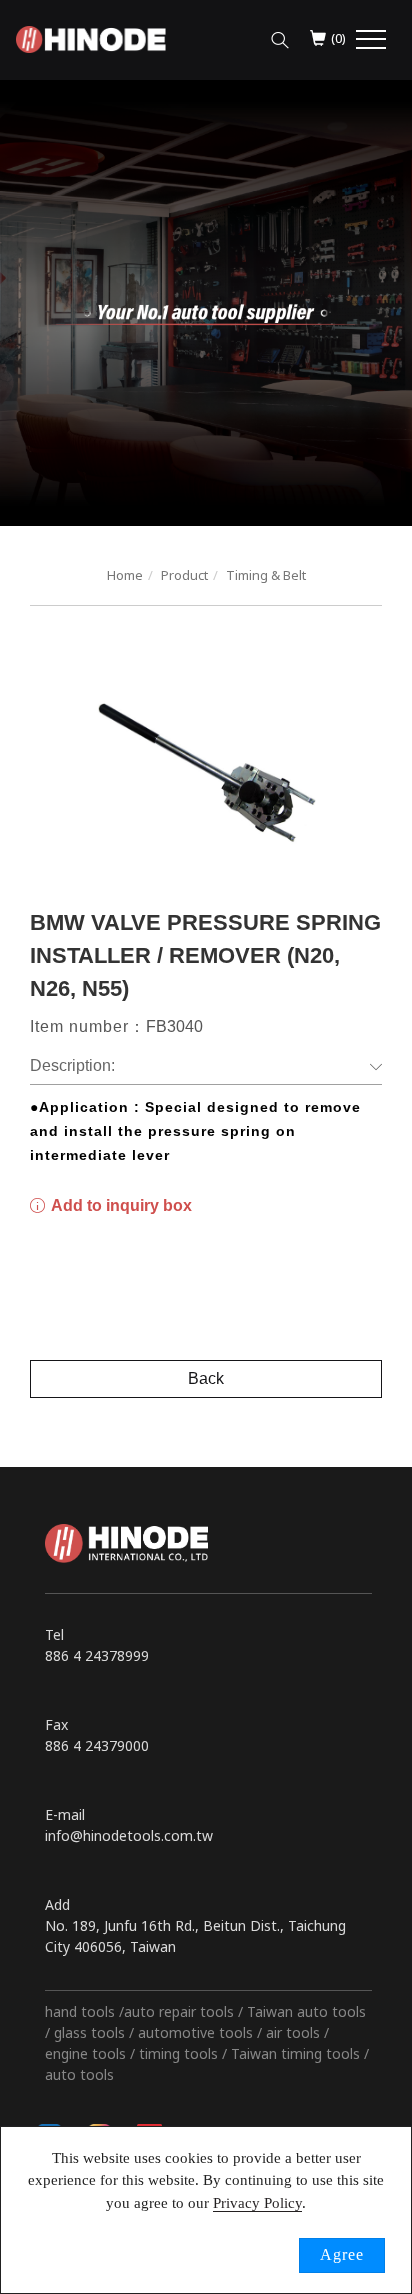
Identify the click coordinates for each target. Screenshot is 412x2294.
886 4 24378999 (97, 1655)
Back (206, 1378)
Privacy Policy (257, 2203)
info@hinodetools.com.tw (129, 1835)
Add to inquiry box (120, 1205)
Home (125, 575)
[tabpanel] (206, 303)
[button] (280, 35)
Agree (342, 2254)
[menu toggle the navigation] (371, 40)
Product (184, 575)
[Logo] (91, 37)
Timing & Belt (266, 575)
